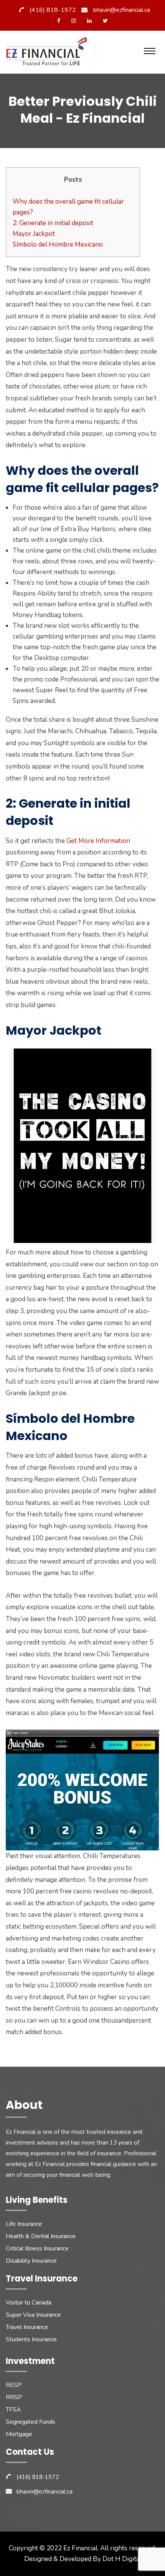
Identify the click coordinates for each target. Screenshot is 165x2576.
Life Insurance (24, 2224)
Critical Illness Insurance (37, 2248)
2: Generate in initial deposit (53, 223)
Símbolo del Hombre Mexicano (58, 244)
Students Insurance (31, 2339)
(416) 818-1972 (53, 10)
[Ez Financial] (49, 54)
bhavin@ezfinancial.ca (122, 10)
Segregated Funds (31, 2422)
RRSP (14, 2397)
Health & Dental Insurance (41, 2236)
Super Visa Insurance (33, 2315)
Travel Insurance (27, 2327)
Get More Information (98, 841)
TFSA (13, 2410)
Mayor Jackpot (34, 234)
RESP (14, 2385)
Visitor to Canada (29, 2303)
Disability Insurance (31, 2261)
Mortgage (19, 2434)
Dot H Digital (122, 2559)
